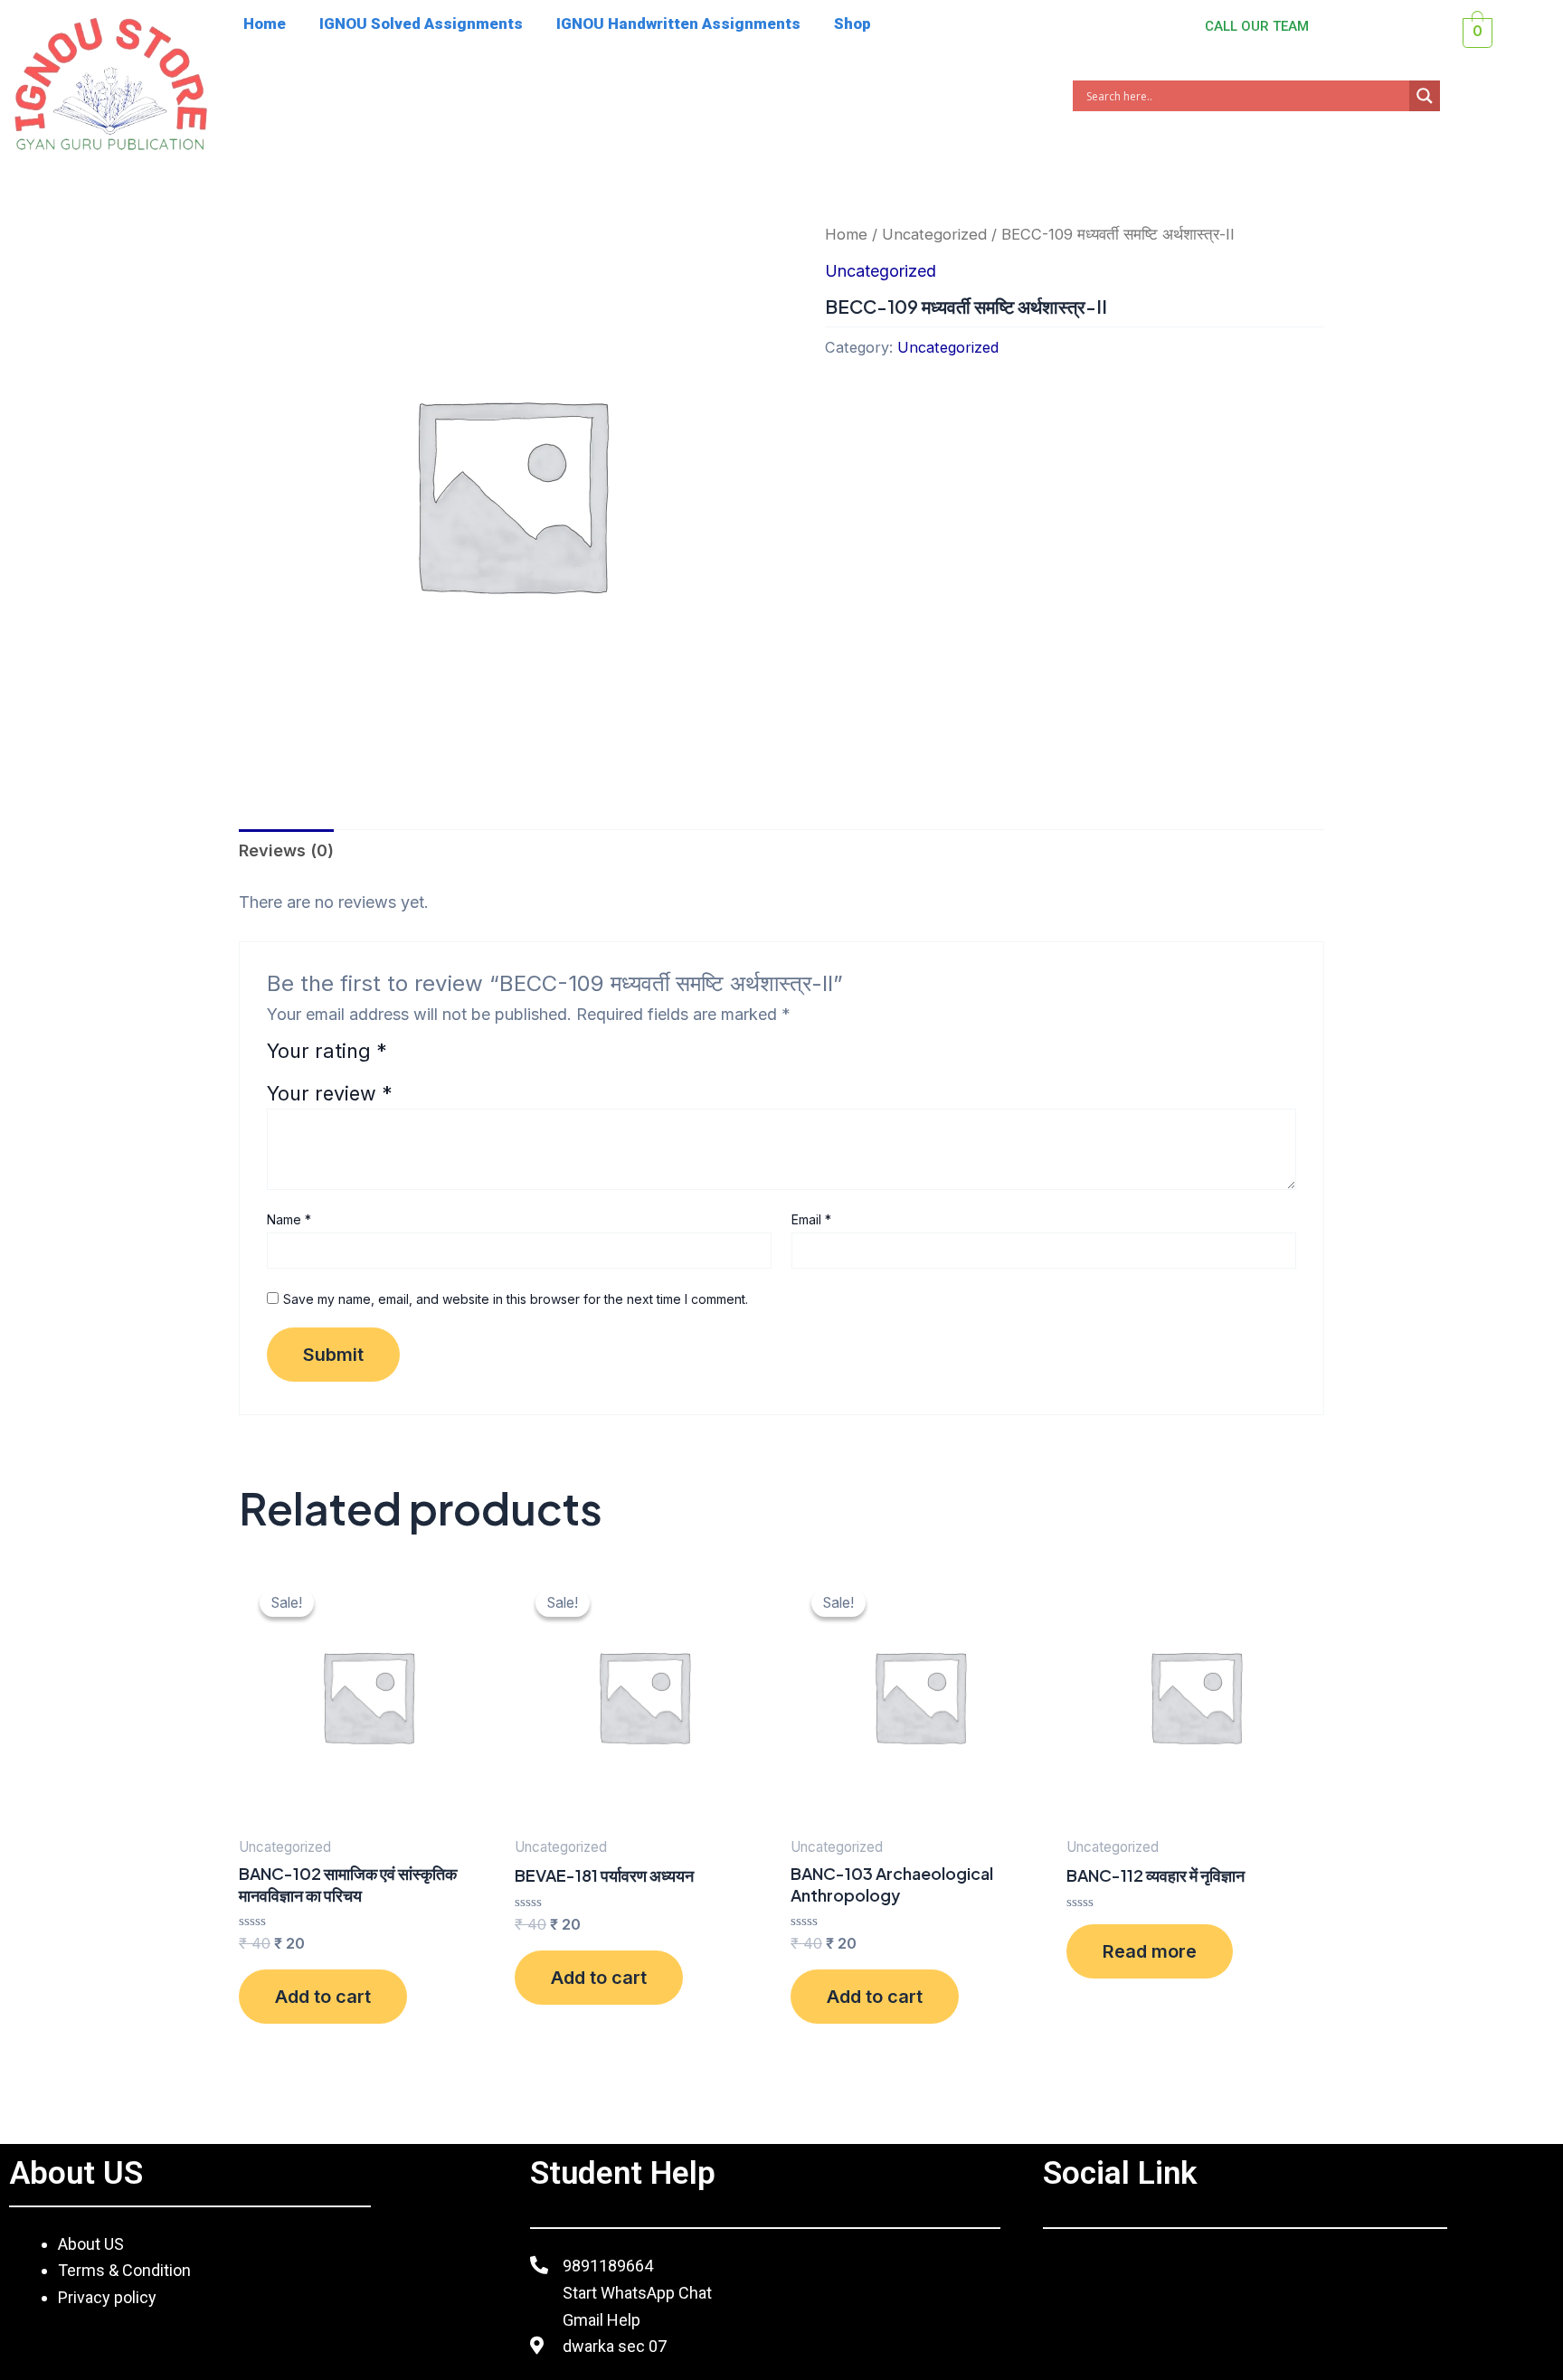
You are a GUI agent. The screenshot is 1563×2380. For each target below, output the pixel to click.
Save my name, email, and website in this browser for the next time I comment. (516, 1299)
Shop (853, 24)
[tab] (286, 851)
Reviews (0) (286, 850)
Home (265, 24)
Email (811, 1219)
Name (289, 1219)
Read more (1150, 1951)
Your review (330, 1093)
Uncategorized (934, 234)
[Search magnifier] (1425, 96)
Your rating (327, 1052)
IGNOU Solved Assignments (421, 24)
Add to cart (323, 1997)
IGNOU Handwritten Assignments (678, 24)
